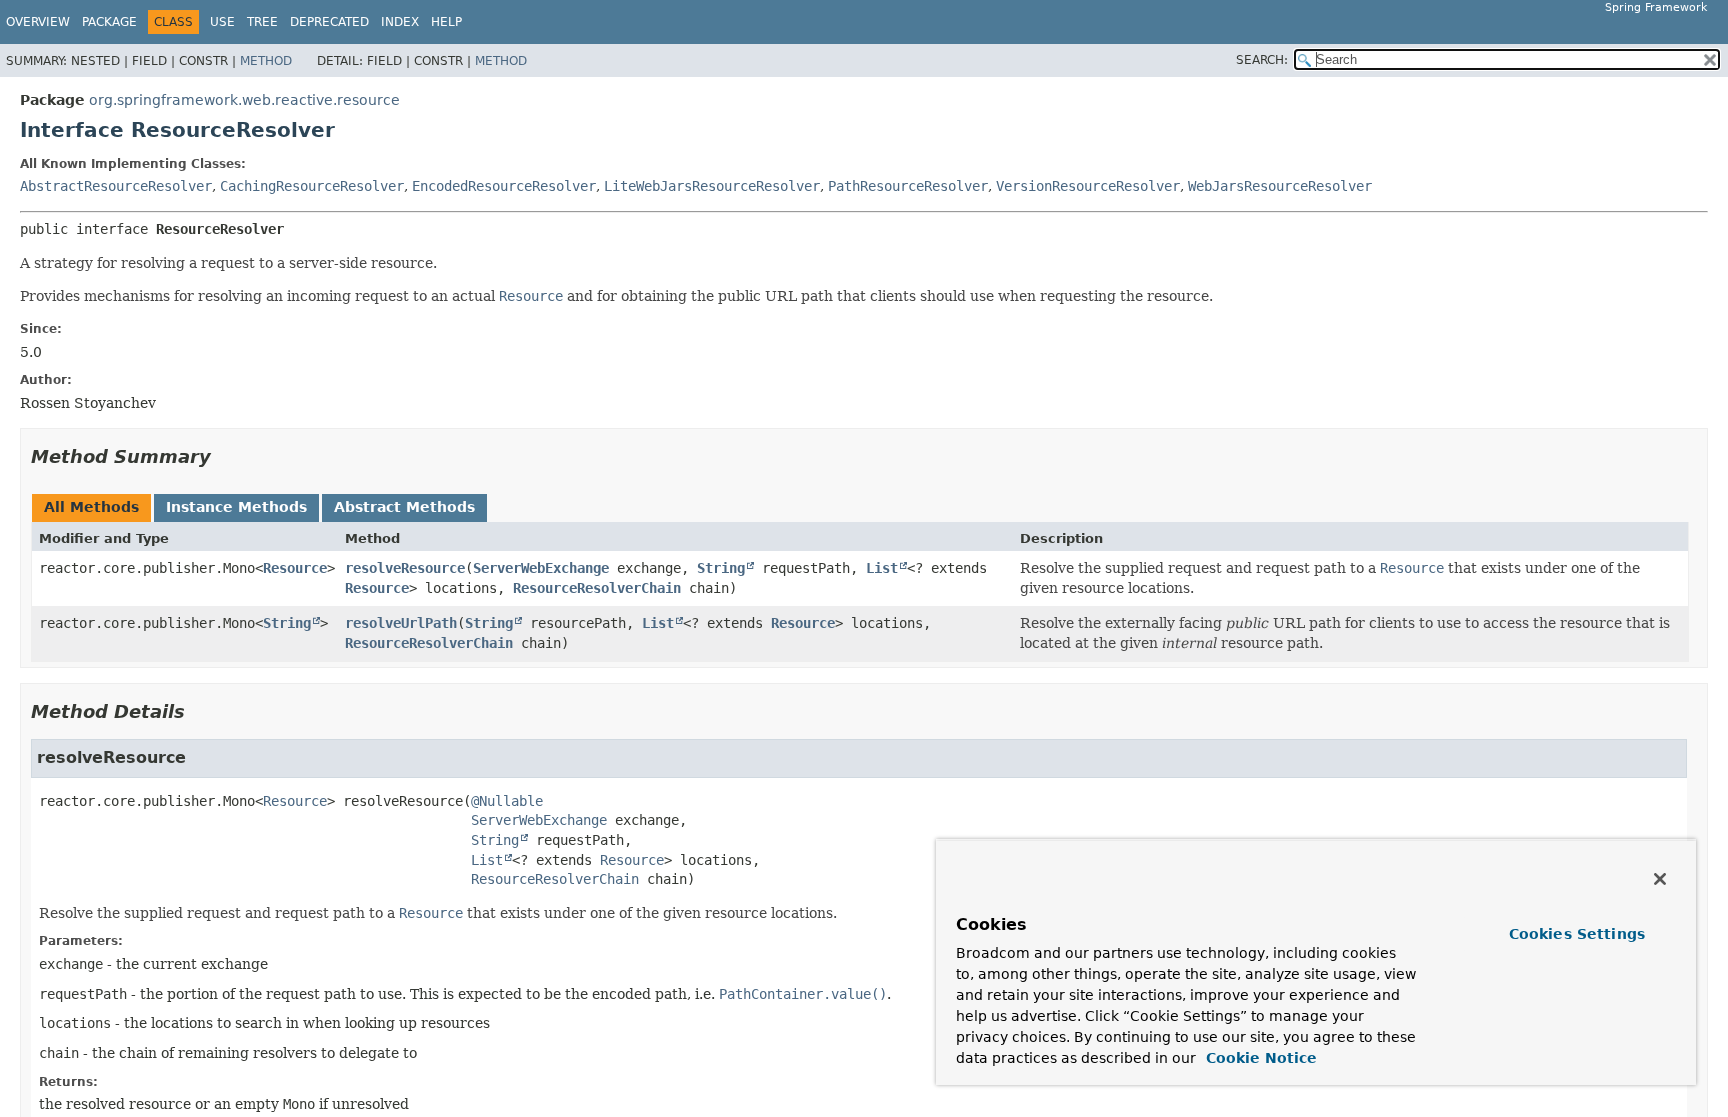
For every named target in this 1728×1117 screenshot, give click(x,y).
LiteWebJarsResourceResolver (712, 186)
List (882, 568)
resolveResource (405, 568)
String (721, 568)
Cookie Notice (1259, 1058)
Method (266, 61)
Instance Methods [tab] (236, 507)
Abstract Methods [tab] (404, 507)
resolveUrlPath (401, 623)
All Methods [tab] (91, 507)
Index (400, 22)
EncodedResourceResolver (504, 186)
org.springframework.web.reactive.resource (244, 100)
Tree (262, 22)
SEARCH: (1262, 60)
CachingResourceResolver (312, 186)
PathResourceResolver (908, 186)
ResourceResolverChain (597, 588)
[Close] (1660, 879)
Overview (38, 22)
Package (109, 22)
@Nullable (507, 801)
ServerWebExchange (541, 568)
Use (222, 22)
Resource (295, 568)
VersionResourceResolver (1088, 186)
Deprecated (329, 22)
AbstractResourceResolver (116, 186)
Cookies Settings (1577, 934)
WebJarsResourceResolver (1280, 186)
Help (446, 22)
